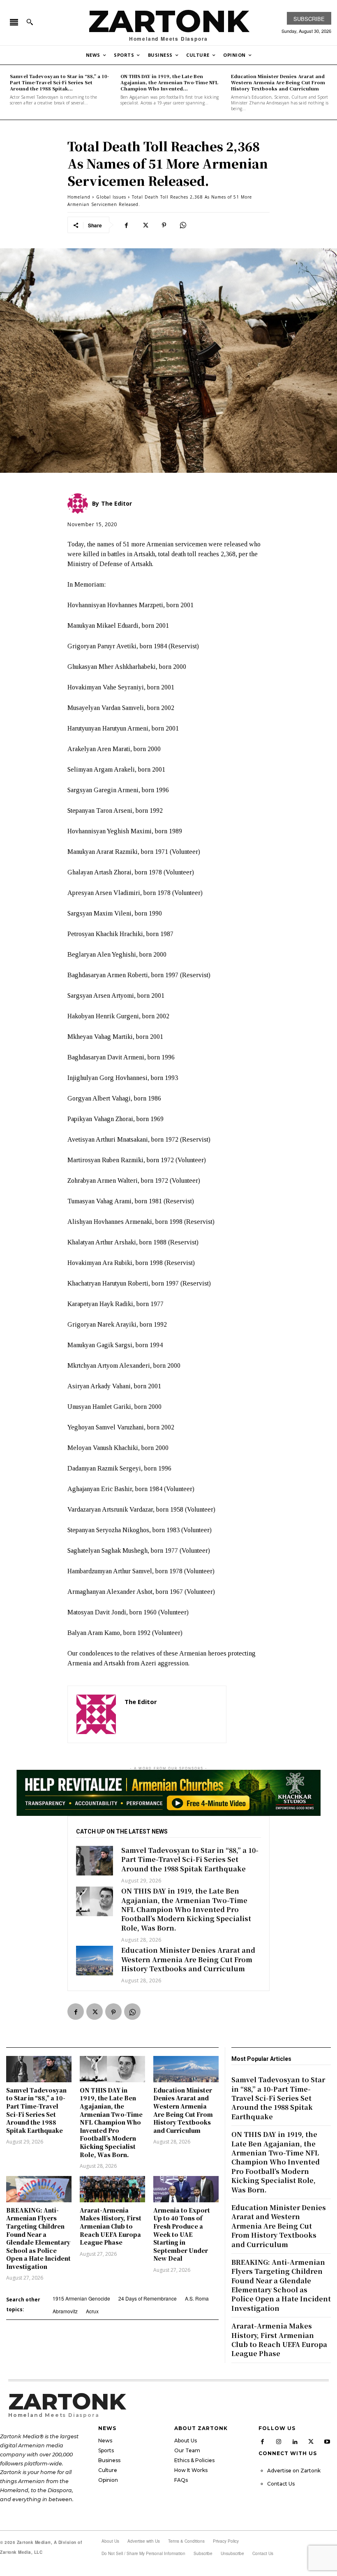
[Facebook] (126, 225)
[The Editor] (96, 1714)
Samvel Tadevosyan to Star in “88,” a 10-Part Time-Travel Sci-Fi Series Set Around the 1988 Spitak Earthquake (190, 1859)
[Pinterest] (164, 225)
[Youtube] (328, 2441)
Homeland (79, 197)
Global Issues (111, 197)
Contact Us (281, 2484)
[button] (30, 22)
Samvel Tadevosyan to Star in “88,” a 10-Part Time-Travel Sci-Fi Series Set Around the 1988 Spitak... (59, 82)
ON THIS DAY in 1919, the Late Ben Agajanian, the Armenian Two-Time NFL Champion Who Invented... (169, 82)
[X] (145, 225)
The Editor (141, 1702)
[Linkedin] (295, 2441)
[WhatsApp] (183, 225)
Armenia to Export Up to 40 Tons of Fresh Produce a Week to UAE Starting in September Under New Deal (182, 2234)
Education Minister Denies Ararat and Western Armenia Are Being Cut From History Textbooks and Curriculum (278, 82)
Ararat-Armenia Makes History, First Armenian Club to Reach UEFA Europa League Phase (111, 2226)
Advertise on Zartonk (294, 2471)
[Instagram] (279, 2441)
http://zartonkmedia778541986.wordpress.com (171, 1714)
